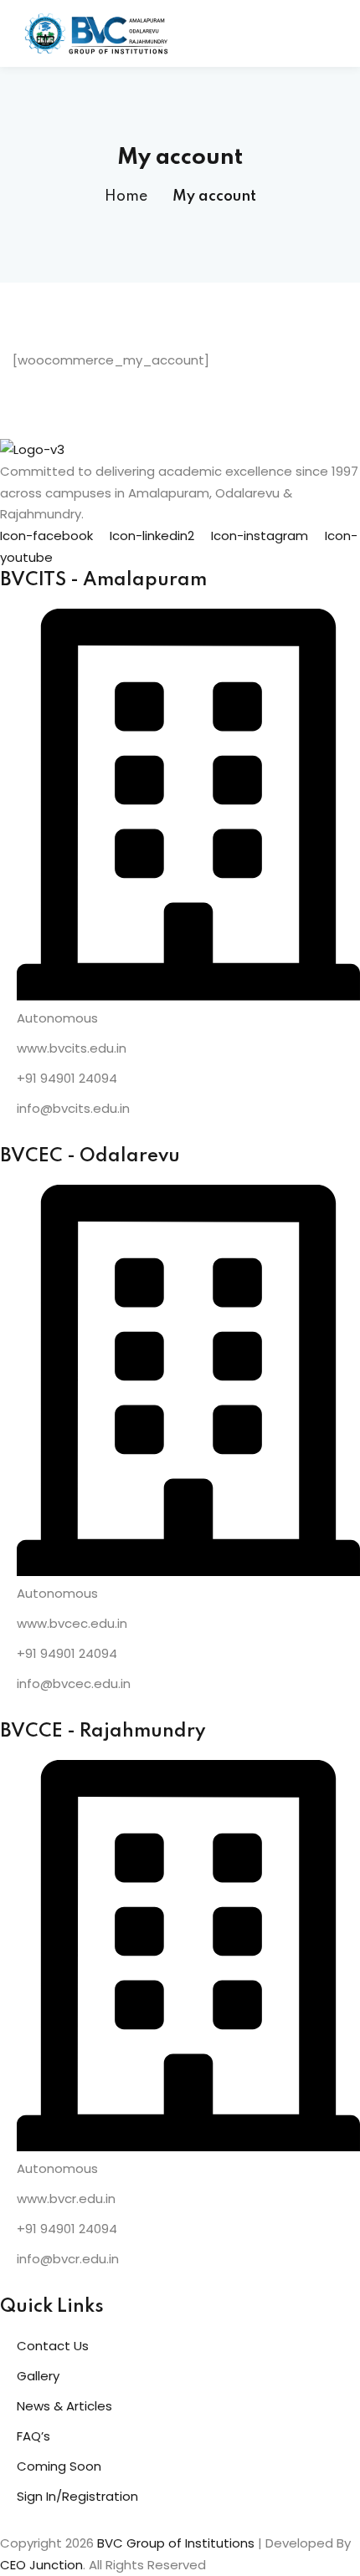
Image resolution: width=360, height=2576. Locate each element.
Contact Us (53, 2346)
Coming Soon (59, 2466)
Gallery (38, 2376)
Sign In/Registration (77, 2496)
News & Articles (64, 2406)
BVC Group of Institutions (176, 2543)
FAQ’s (33, 2436)
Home (126, 196)
